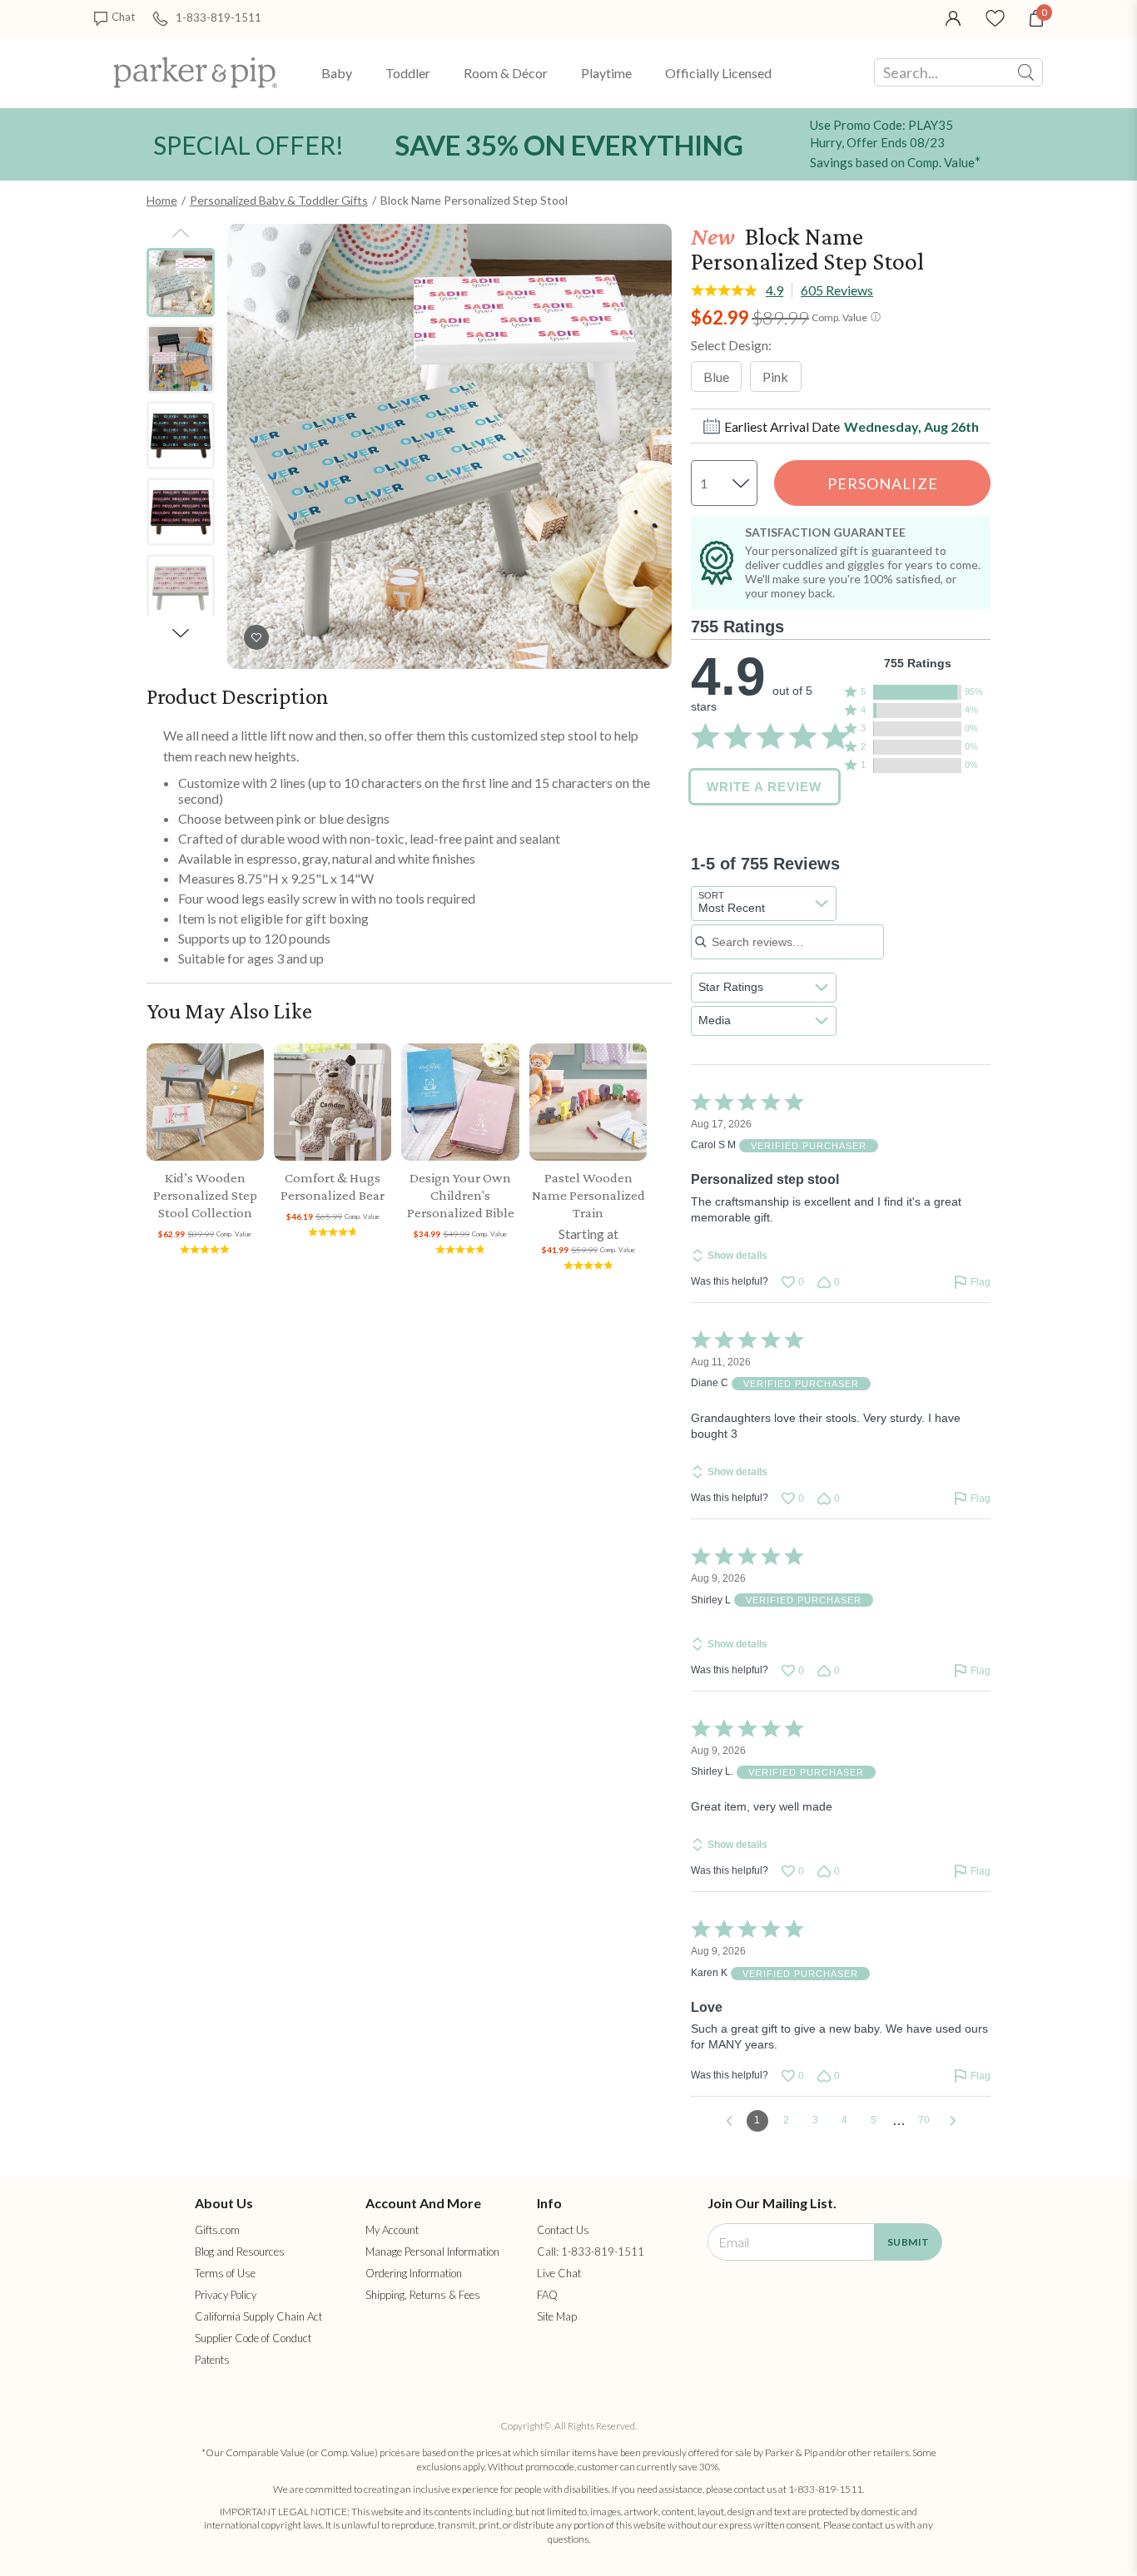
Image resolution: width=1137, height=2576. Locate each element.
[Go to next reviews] (953, 2121)
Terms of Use (225, 2273)
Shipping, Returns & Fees (423, 2295)
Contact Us (563, 2230)
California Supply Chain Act (258, 2316)
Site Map (557, 2316)
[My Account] (953, 17)
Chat (123, 17)
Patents (212, 2360)
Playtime (606, 73)
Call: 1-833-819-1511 (591, 2252)
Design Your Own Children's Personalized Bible (461, 1195)
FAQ (547, 2295)
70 (924, 2120)
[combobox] (764, 904)
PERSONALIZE (883, 483)
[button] (918, 692)
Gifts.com (217, 2230)
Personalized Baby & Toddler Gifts (279, 200)
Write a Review (764, 787)
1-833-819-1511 (218, 17)
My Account (392, 2230)
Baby (337, 73)
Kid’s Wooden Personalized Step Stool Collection (205, 1195)
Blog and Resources (240, 2252)
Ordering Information (414, 2273)
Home (162, 200)
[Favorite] (995, 17)
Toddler (408, 73)
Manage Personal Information (432, 2252)
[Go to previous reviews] (729, 2121)
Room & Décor (506, 73)
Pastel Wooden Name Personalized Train (588, 1195)
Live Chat (559, 2273)
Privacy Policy (226, 2295)
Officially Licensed (718, 73)
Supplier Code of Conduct (253, 2338)
